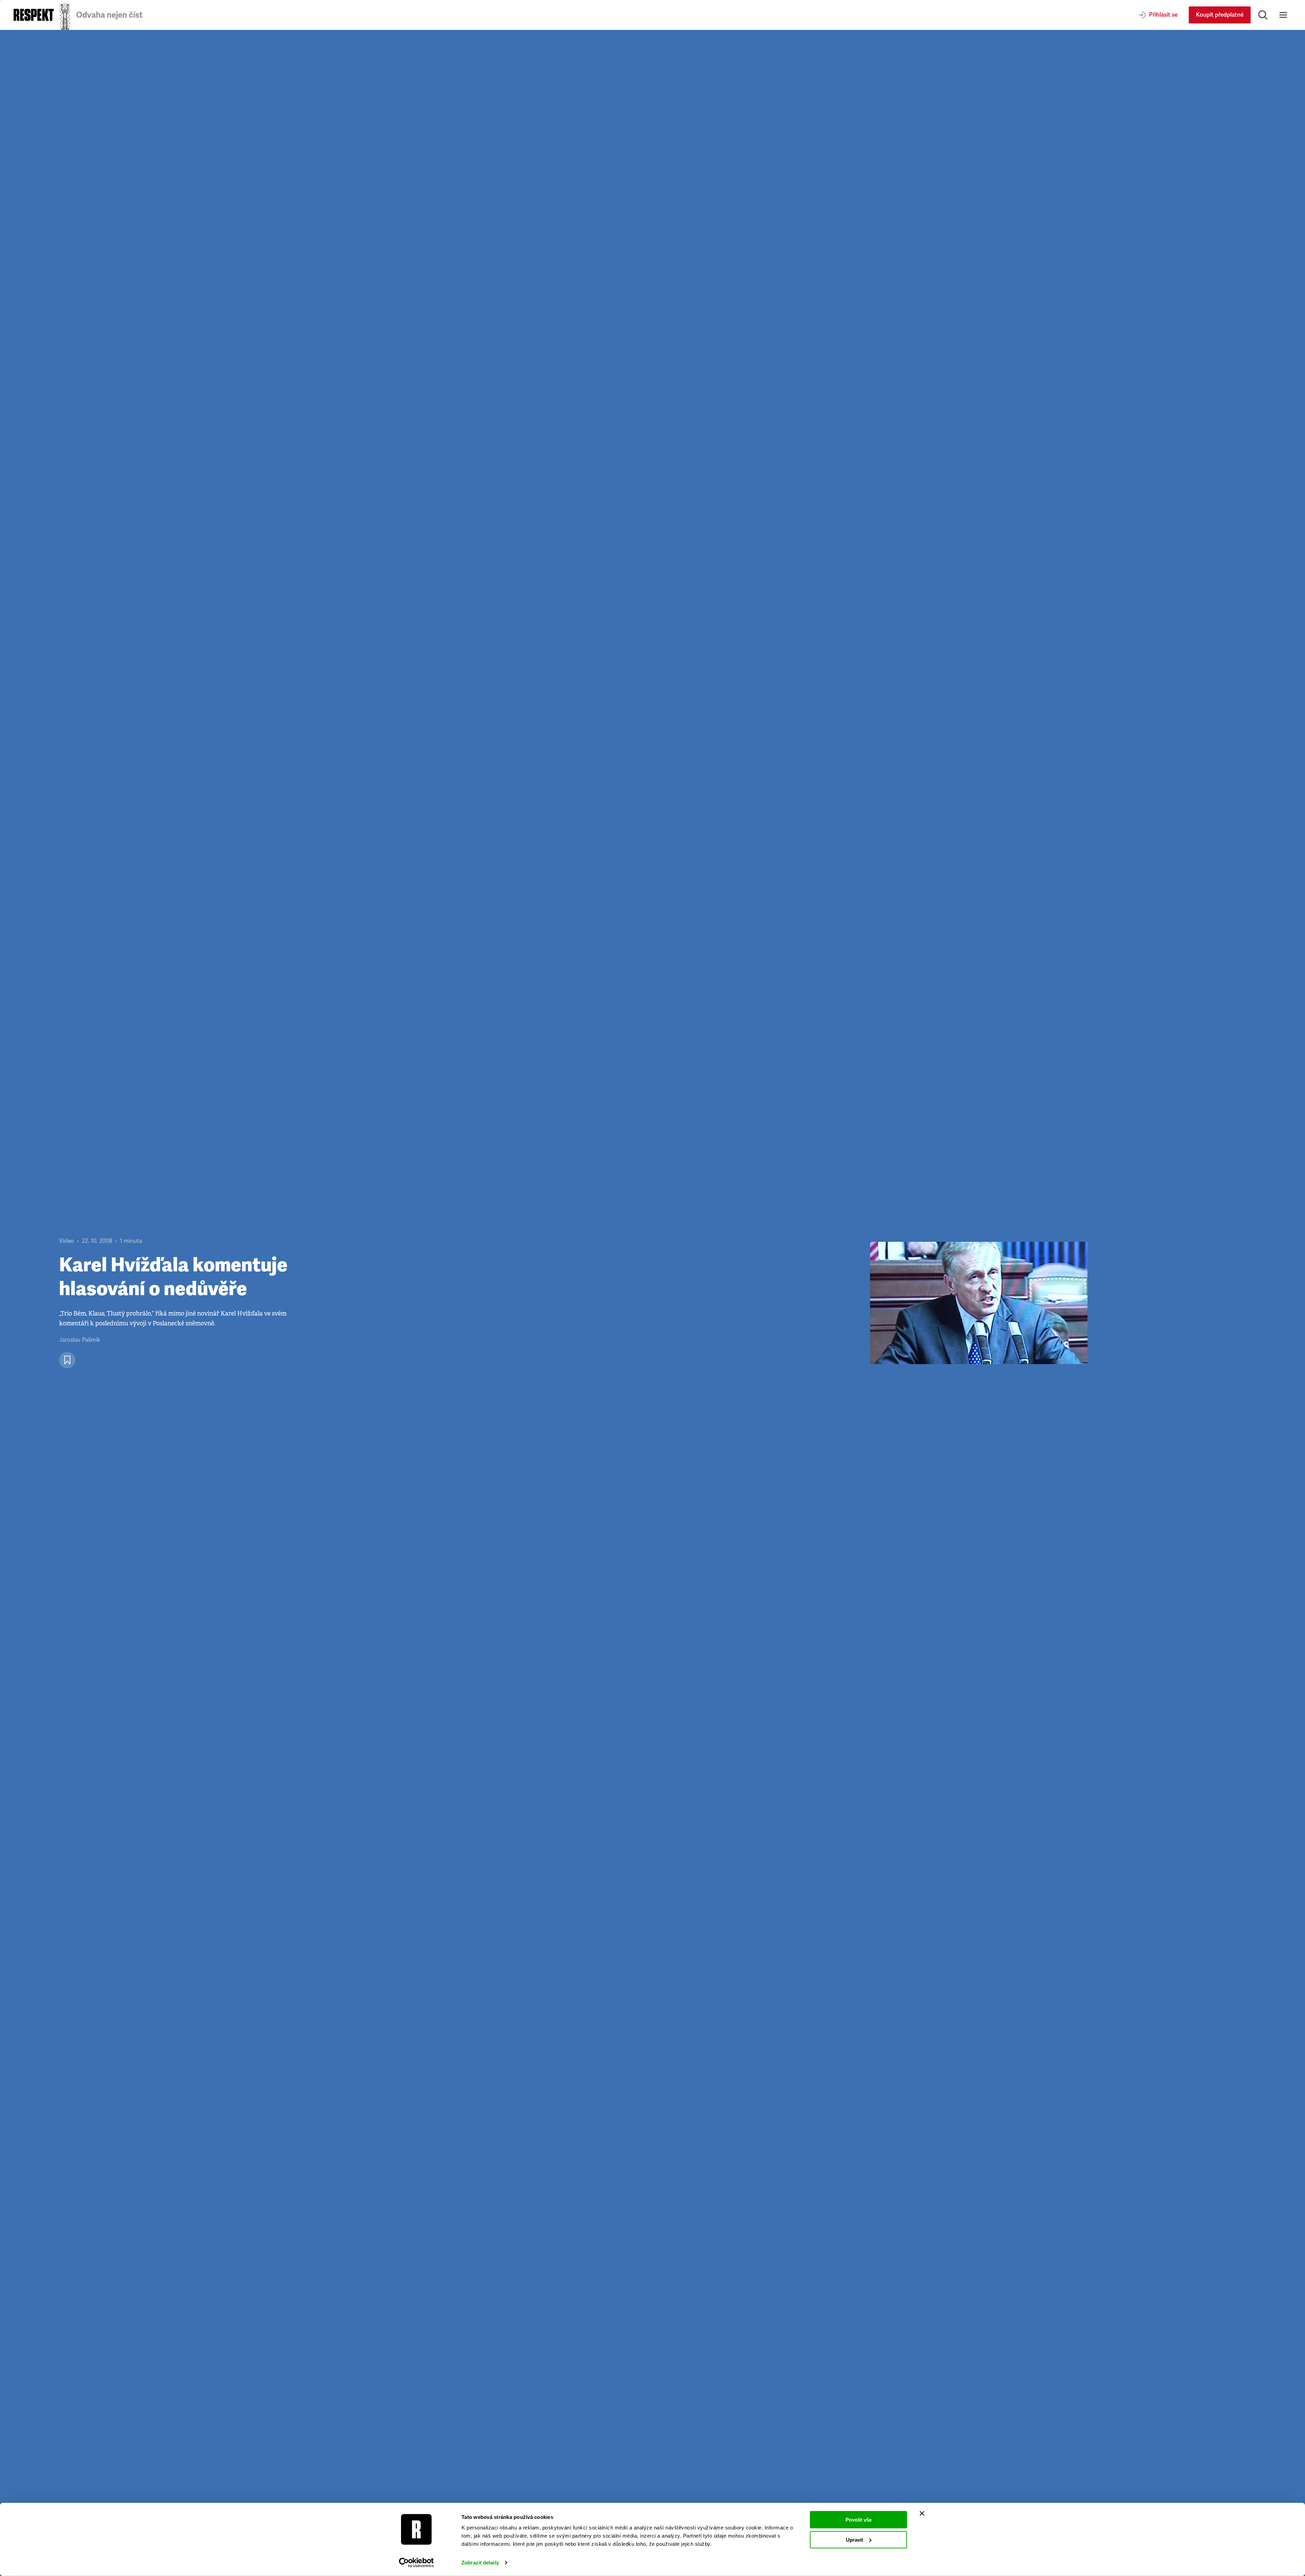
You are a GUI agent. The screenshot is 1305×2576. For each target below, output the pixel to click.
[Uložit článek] (67, 1360)
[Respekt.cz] (34, 15)
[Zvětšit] (979, 1303)
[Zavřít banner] (922, 2513)
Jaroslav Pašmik (80, 1340)
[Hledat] (1263, 15)
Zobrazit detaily (480, 2563)
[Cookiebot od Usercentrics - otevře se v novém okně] (416, 2563)
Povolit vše (859, 2520)
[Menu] (1283, 15)
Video (67, 1241)
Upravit (855, 2539)
